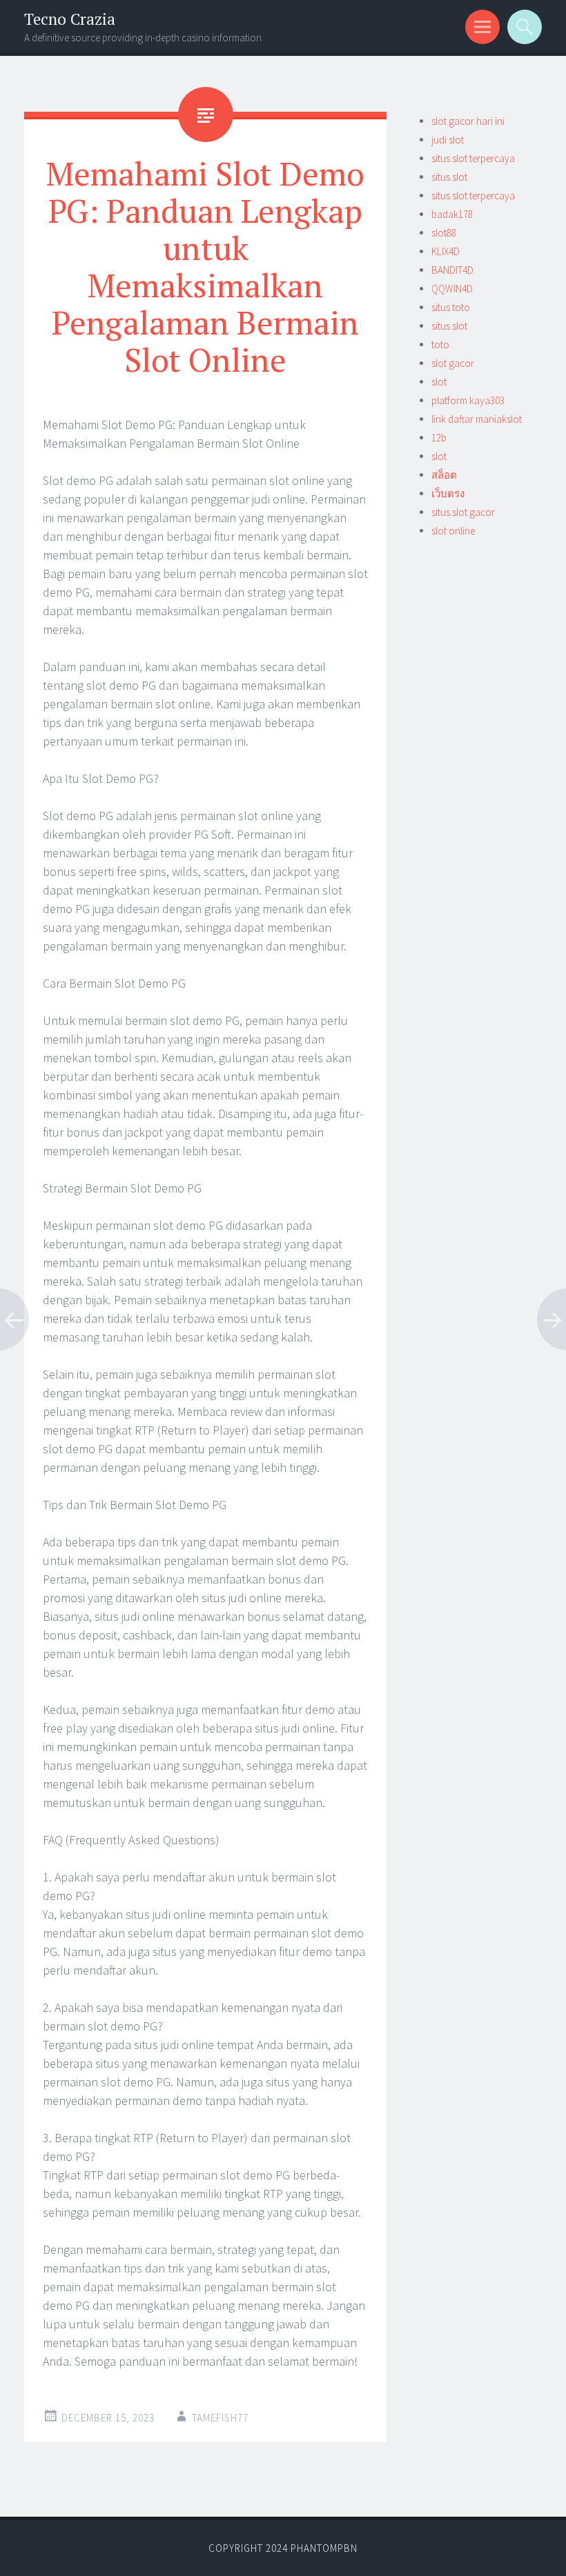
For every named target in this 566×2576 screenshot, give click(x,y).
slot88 (444, 233)
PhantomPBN (324, 2548)
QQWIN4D (452, 289)
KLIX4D (446, 251)
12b (439, 438)
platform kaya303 (468, 400)
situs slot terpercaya (473, 158)
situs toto (451, 307)
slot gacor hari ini (468, 121)
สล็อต (444, 475)
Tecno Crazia (70, 19)
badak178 (452, 214)
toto (440, 345)
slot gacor (453, 363)
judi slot (448, 140)
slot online (453, 531)
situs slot (449, 177)
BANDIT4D (452, 270)
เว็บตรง (448, 493)
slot (439, 382)
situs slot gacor (463, 512)
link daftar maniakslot (477, 419)
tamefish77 (220, 2418)
